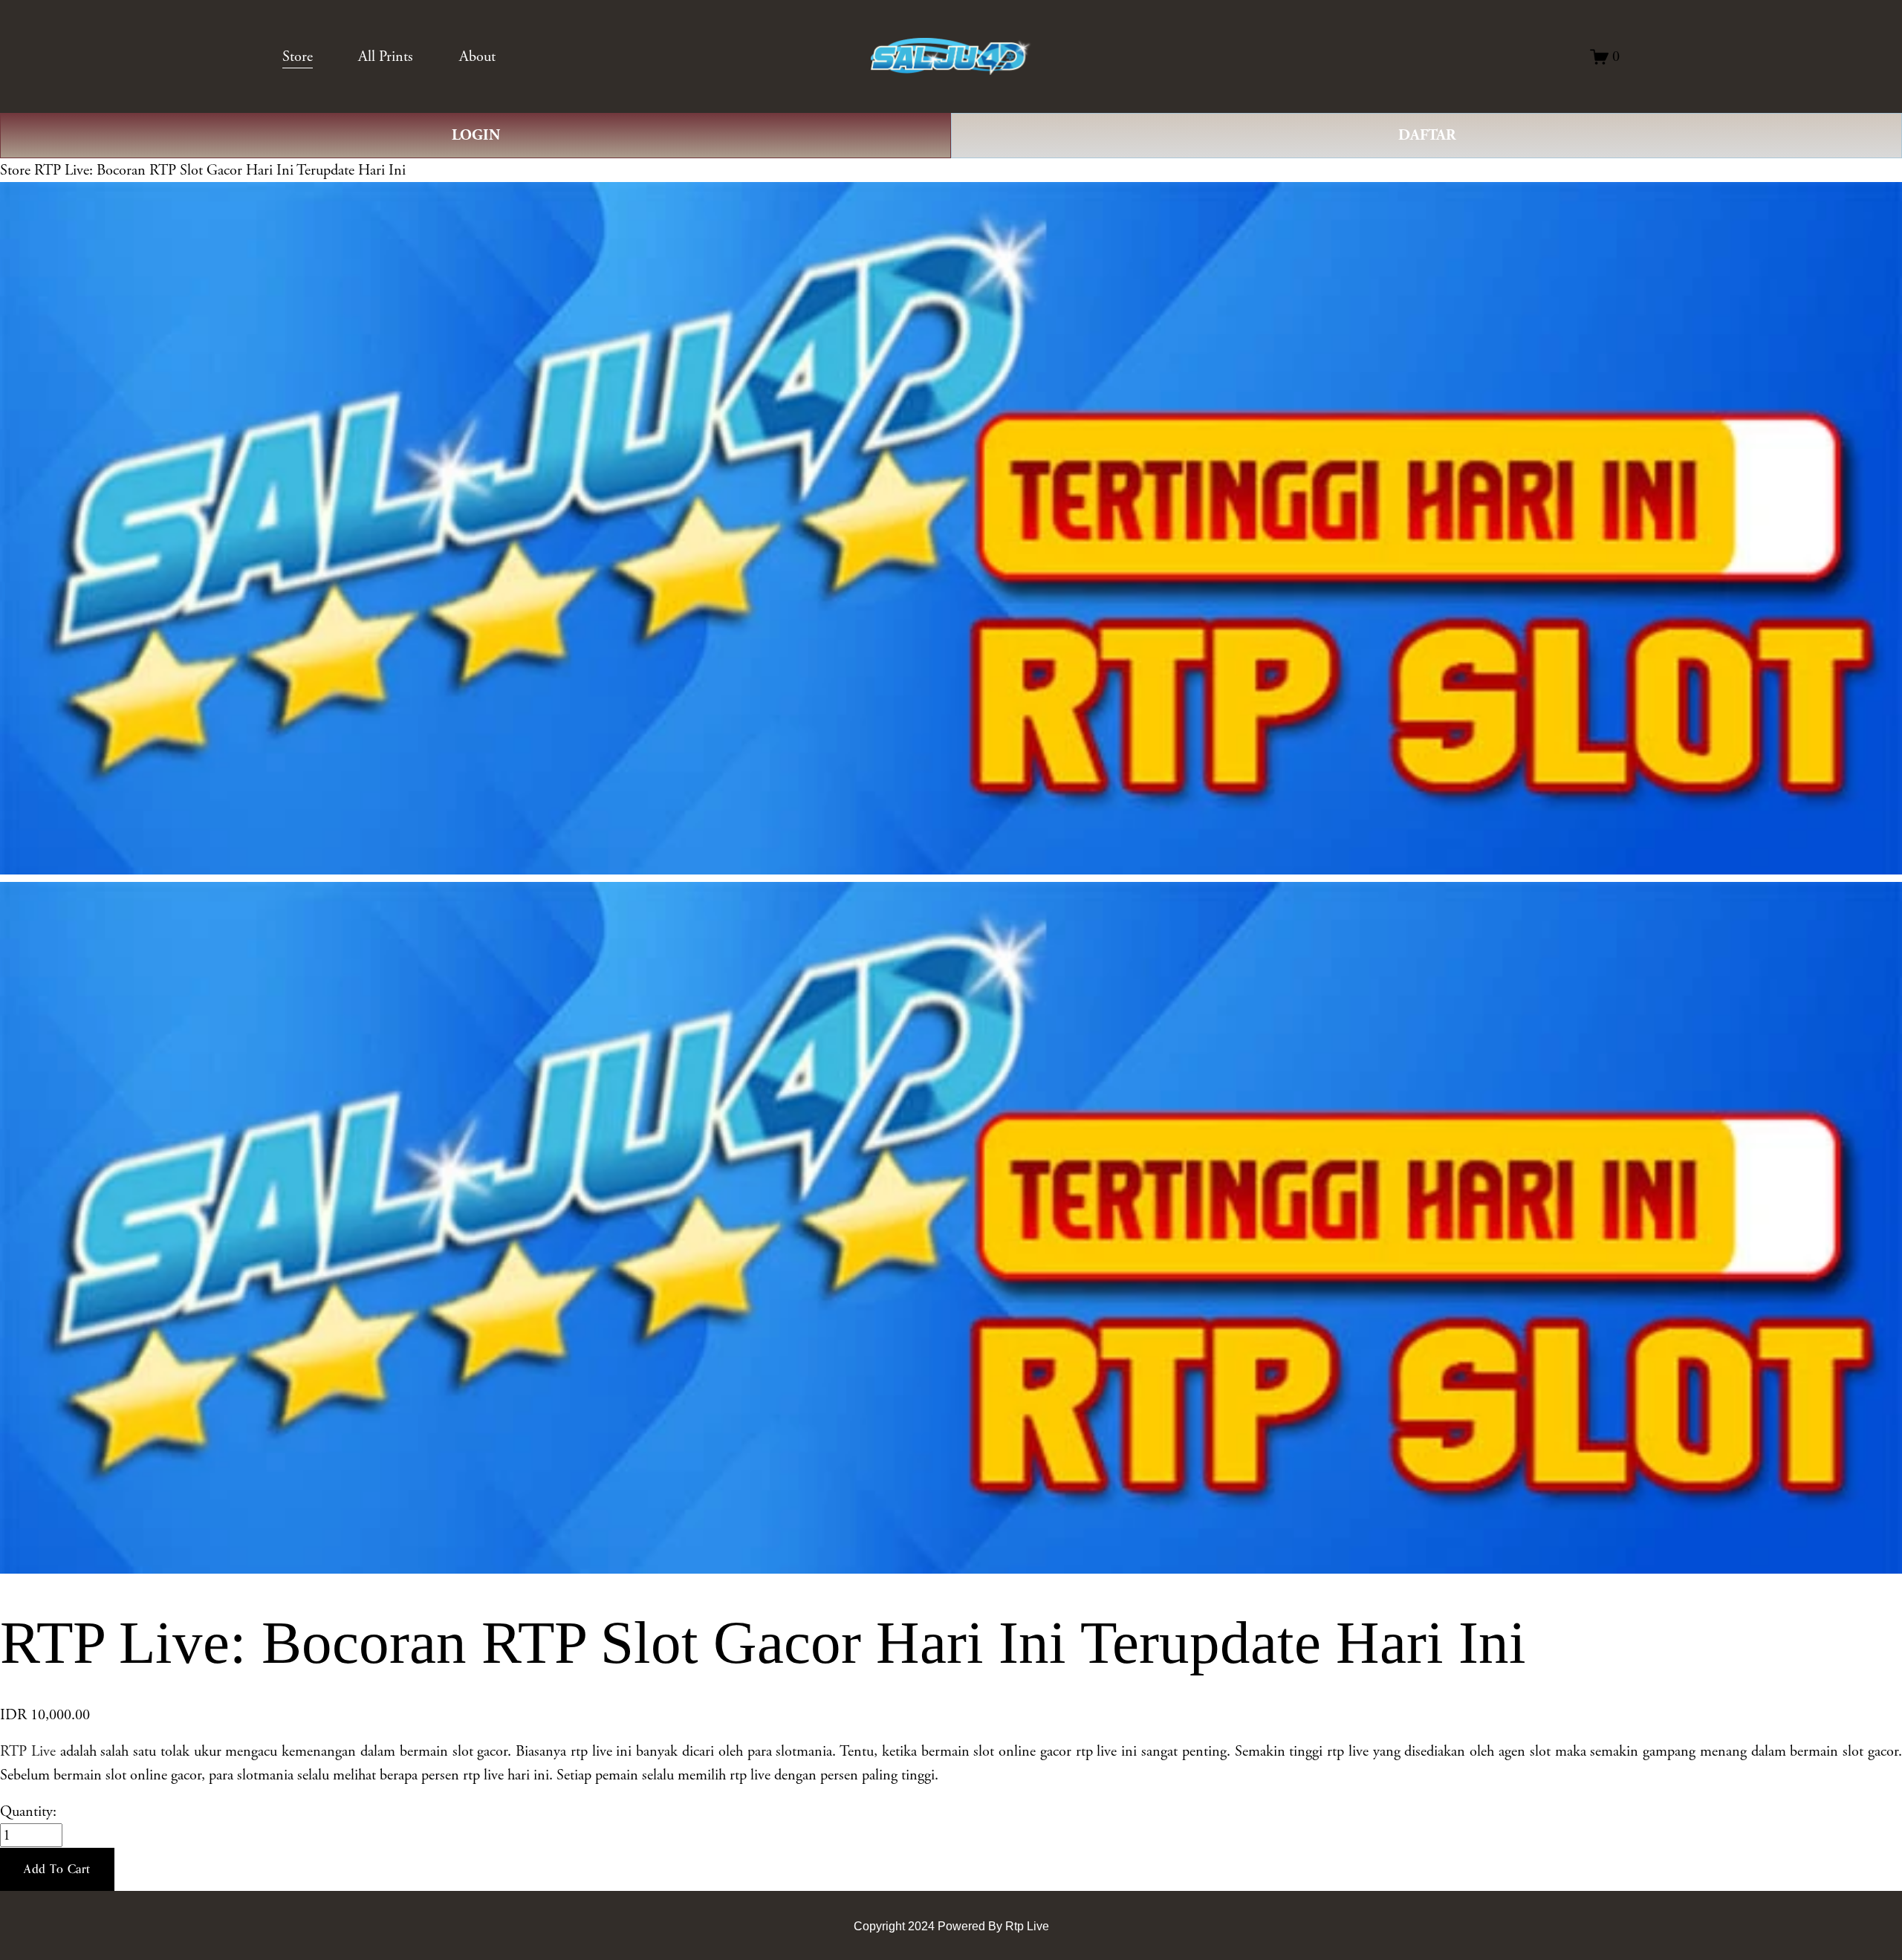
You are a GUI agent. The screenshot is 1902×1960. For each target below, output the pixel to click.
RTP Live (28, 1751)
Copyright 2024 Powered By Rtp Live (951, 1926)
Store (15, 170)
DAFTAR (1427, 135)
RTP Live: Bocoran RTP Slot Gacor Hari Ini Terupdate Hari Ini (220, 170)
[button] (57, 1869)
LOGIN (476, 135)
